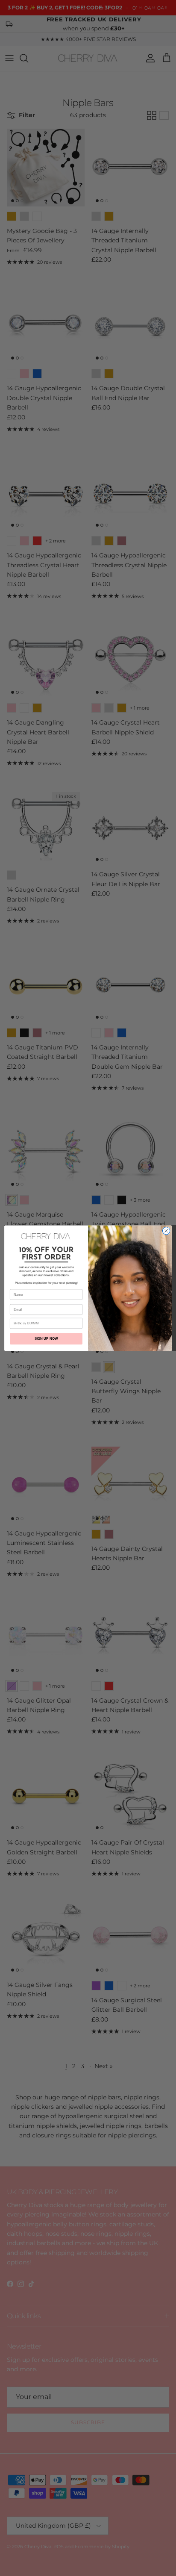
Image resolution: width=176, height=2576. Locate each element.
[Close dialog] (166, 1231)
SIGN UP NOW (46, 1339)
